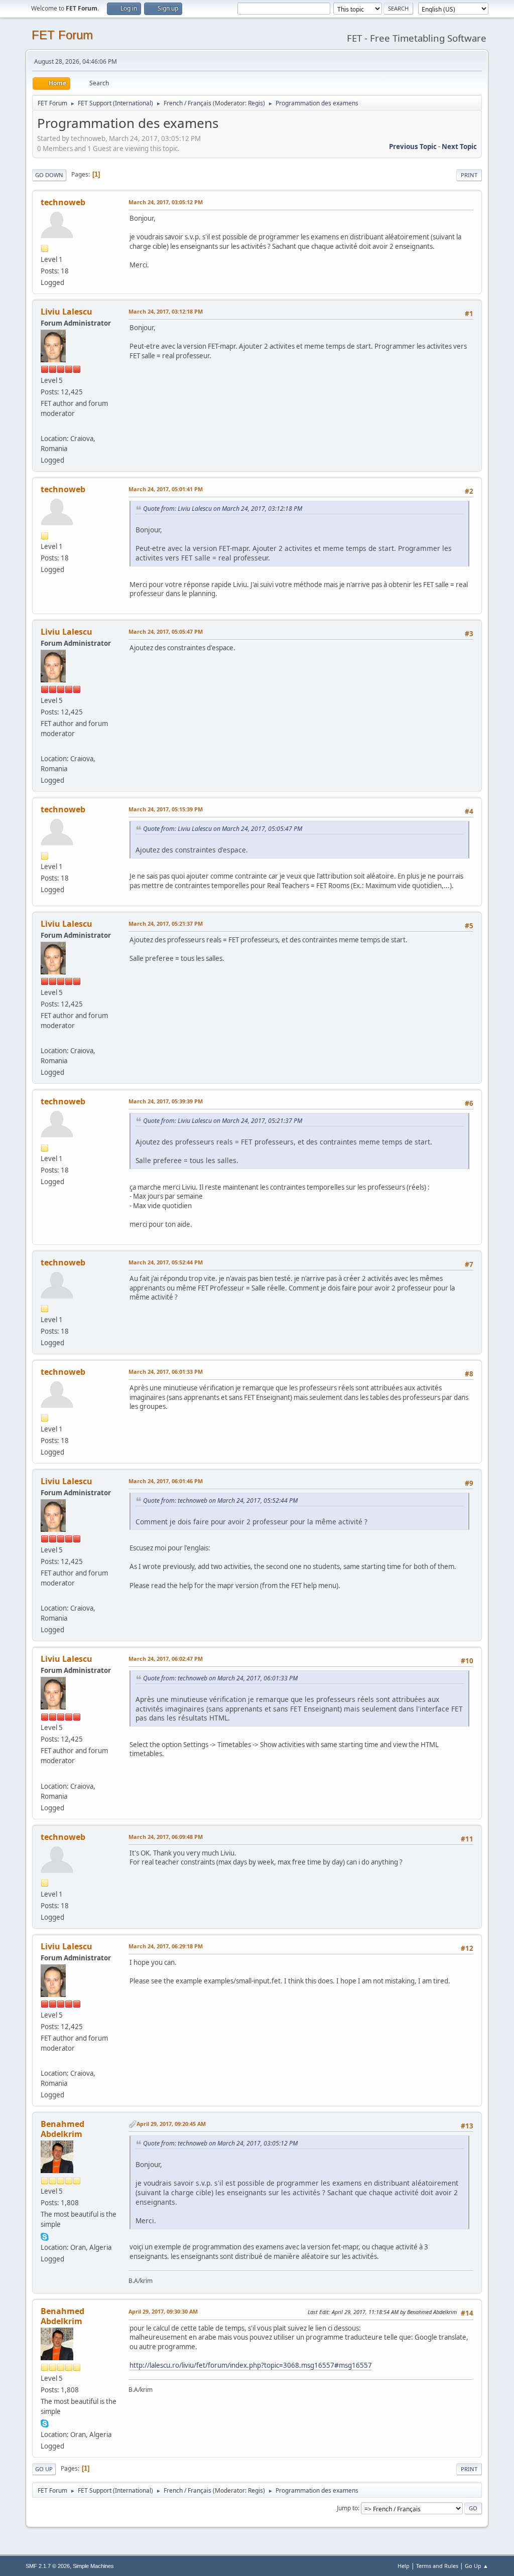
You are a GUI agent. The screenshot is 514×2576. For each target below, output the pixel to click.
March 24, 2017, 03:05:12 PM (166, 202)
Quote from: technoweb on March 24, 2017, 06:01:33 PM (220, 1678)
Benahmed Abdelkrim (62, 2129)
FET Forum (62, 35)
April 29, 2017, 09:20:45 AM (171, 2124)
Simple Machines (93, 2566)
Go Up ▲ (477, 2566)
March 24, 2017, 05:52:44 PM (166, 1262)
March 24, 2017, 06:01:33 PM (166, 1372)
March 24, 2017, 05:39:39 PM (166, 1101)
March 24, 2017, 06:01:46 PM (166, 1481)
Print (469, 175)
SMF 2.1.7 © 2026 (48, 2566)
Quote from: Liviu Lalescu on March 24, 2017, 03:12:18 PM (223, 509)
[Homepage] (45, 426)
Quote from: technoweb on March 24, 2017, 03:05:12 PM (220, 2143)
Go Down (49, 175)
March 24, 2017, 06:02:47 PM (166, 1659)
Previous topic (413, 147)
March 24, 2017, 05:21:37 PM (166, 923)
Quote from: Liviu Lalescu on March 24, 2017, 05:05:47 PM (223, 829)
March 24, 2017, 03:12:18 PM (166, 311)
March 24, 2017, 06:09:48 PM (166, 1837)
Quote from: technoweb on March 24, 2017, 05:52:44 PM (220, 1500)
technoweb (63, 202)
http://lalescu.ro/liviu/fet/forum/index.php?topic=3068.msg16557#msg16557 (251, 2365)
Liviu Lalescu (67, 312)
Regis (255, 103)
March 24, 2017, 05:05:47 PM (166, 631)
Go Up (44, 2469)
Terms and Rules (437, 2566)
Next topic (459, 147)
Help (404, 2566)
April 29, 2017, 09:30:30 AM (163, 2311)
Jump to (347, 2508)
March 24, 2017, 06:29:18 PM (166, 1946)
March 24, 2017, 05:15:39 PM (166, 809)
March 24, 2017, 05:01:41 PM (166, 489)
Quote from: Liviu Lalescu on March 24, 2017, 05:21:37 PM (223, 1121)
